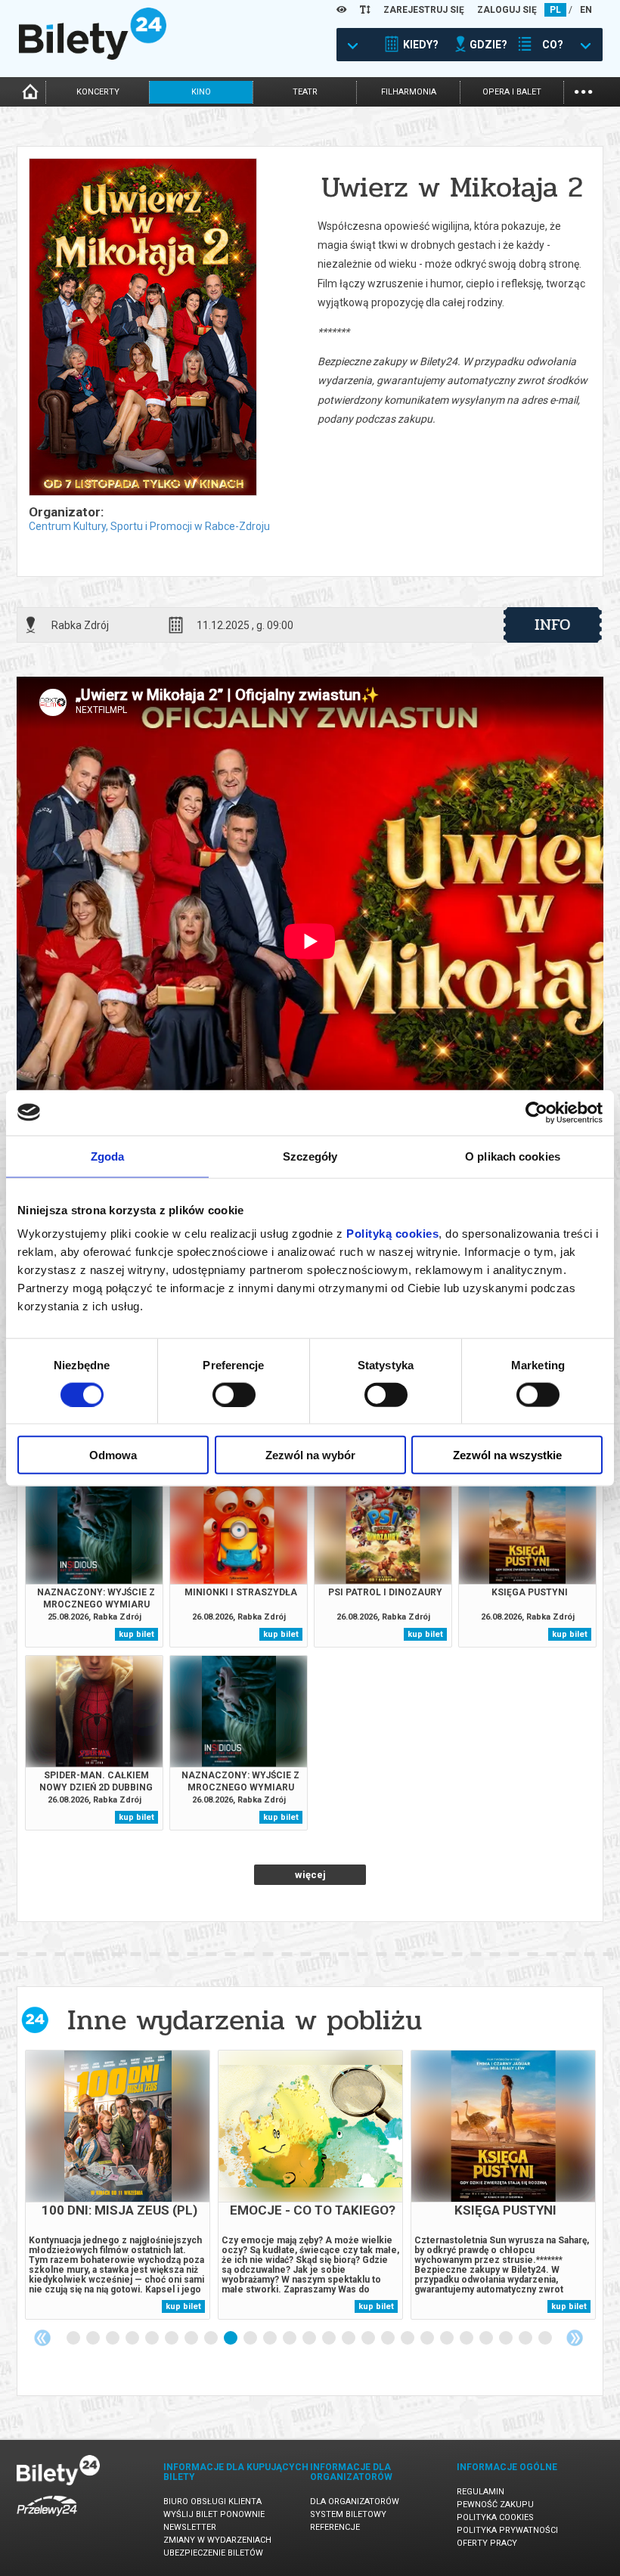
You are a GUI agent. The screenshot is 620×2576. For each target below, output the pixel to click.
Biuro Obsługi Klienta (212, 2502)
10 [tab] (251, 2339)
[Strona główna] (93, 56)
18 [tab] (408, 2339)
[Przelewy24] (47, 2519)
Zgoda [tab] (108, 1156)
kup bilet (136, 1634)
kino (201, 92)
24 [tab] (526, 2339)
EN (586, 10)
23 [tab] (507, 2339)
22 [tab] (487, 2339)
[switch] (234, 1394)
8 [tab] (212, 2339)
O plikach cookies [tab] (513, 1156)
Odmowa (113, 1455)
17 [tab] (389, 2339)
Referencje (335, 2527)
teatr (305, 92)
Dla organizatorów (355, 2502)
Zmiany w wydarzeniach (217, 2540)
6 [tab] (172, 2339)
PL (555, 10)
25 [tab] (546, 2339)
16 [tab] (369, 2339)
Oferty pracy (487, 2543)
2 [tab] (94, 2339)
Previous (42, 2338)
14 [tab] (330, 2339)
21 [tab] (467, 2339)
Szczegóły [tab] (310, 1156)
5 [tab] (153, 2339)
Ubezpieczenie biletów (213, 2553)
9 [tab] (231, 2339)
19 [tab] (428, 2339)
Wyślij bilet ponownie (214, 2514)
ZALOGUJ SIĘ (507, 10)
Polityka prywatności (507, 2530)
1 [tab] (74, 2339)
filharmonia (409, 92)
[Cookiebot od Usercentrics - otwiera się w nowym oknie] (536, 1112)
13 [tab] (310, 2339)
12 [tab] (290, 2339)
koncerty (98, 92)
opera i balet (512, 92)
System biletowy (348, 2514)
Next (575, 2338)
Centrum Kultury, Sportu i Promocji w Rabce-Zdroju (149, 526)
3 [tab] (113, 2339)
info (553, 625)
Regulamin (480, 2492)
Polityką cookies (392, 1234)
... (583, 90)
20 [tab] (448, 2339)
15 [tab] (349, 2339)
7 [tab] (192, 2339)
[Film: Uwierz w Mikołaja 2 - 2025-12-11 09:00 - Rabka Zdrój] (142, 328)
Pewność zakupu (495, 2505)
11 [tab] (271, 2339)
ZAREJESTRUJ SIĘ (424, 10)
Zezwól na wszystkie (507, 1455)
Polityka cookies (495, 2517)
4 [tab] (133, 2339)
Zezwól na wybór (310, 1455)
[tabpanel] (118, 2185)
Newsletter (190, 2527)
